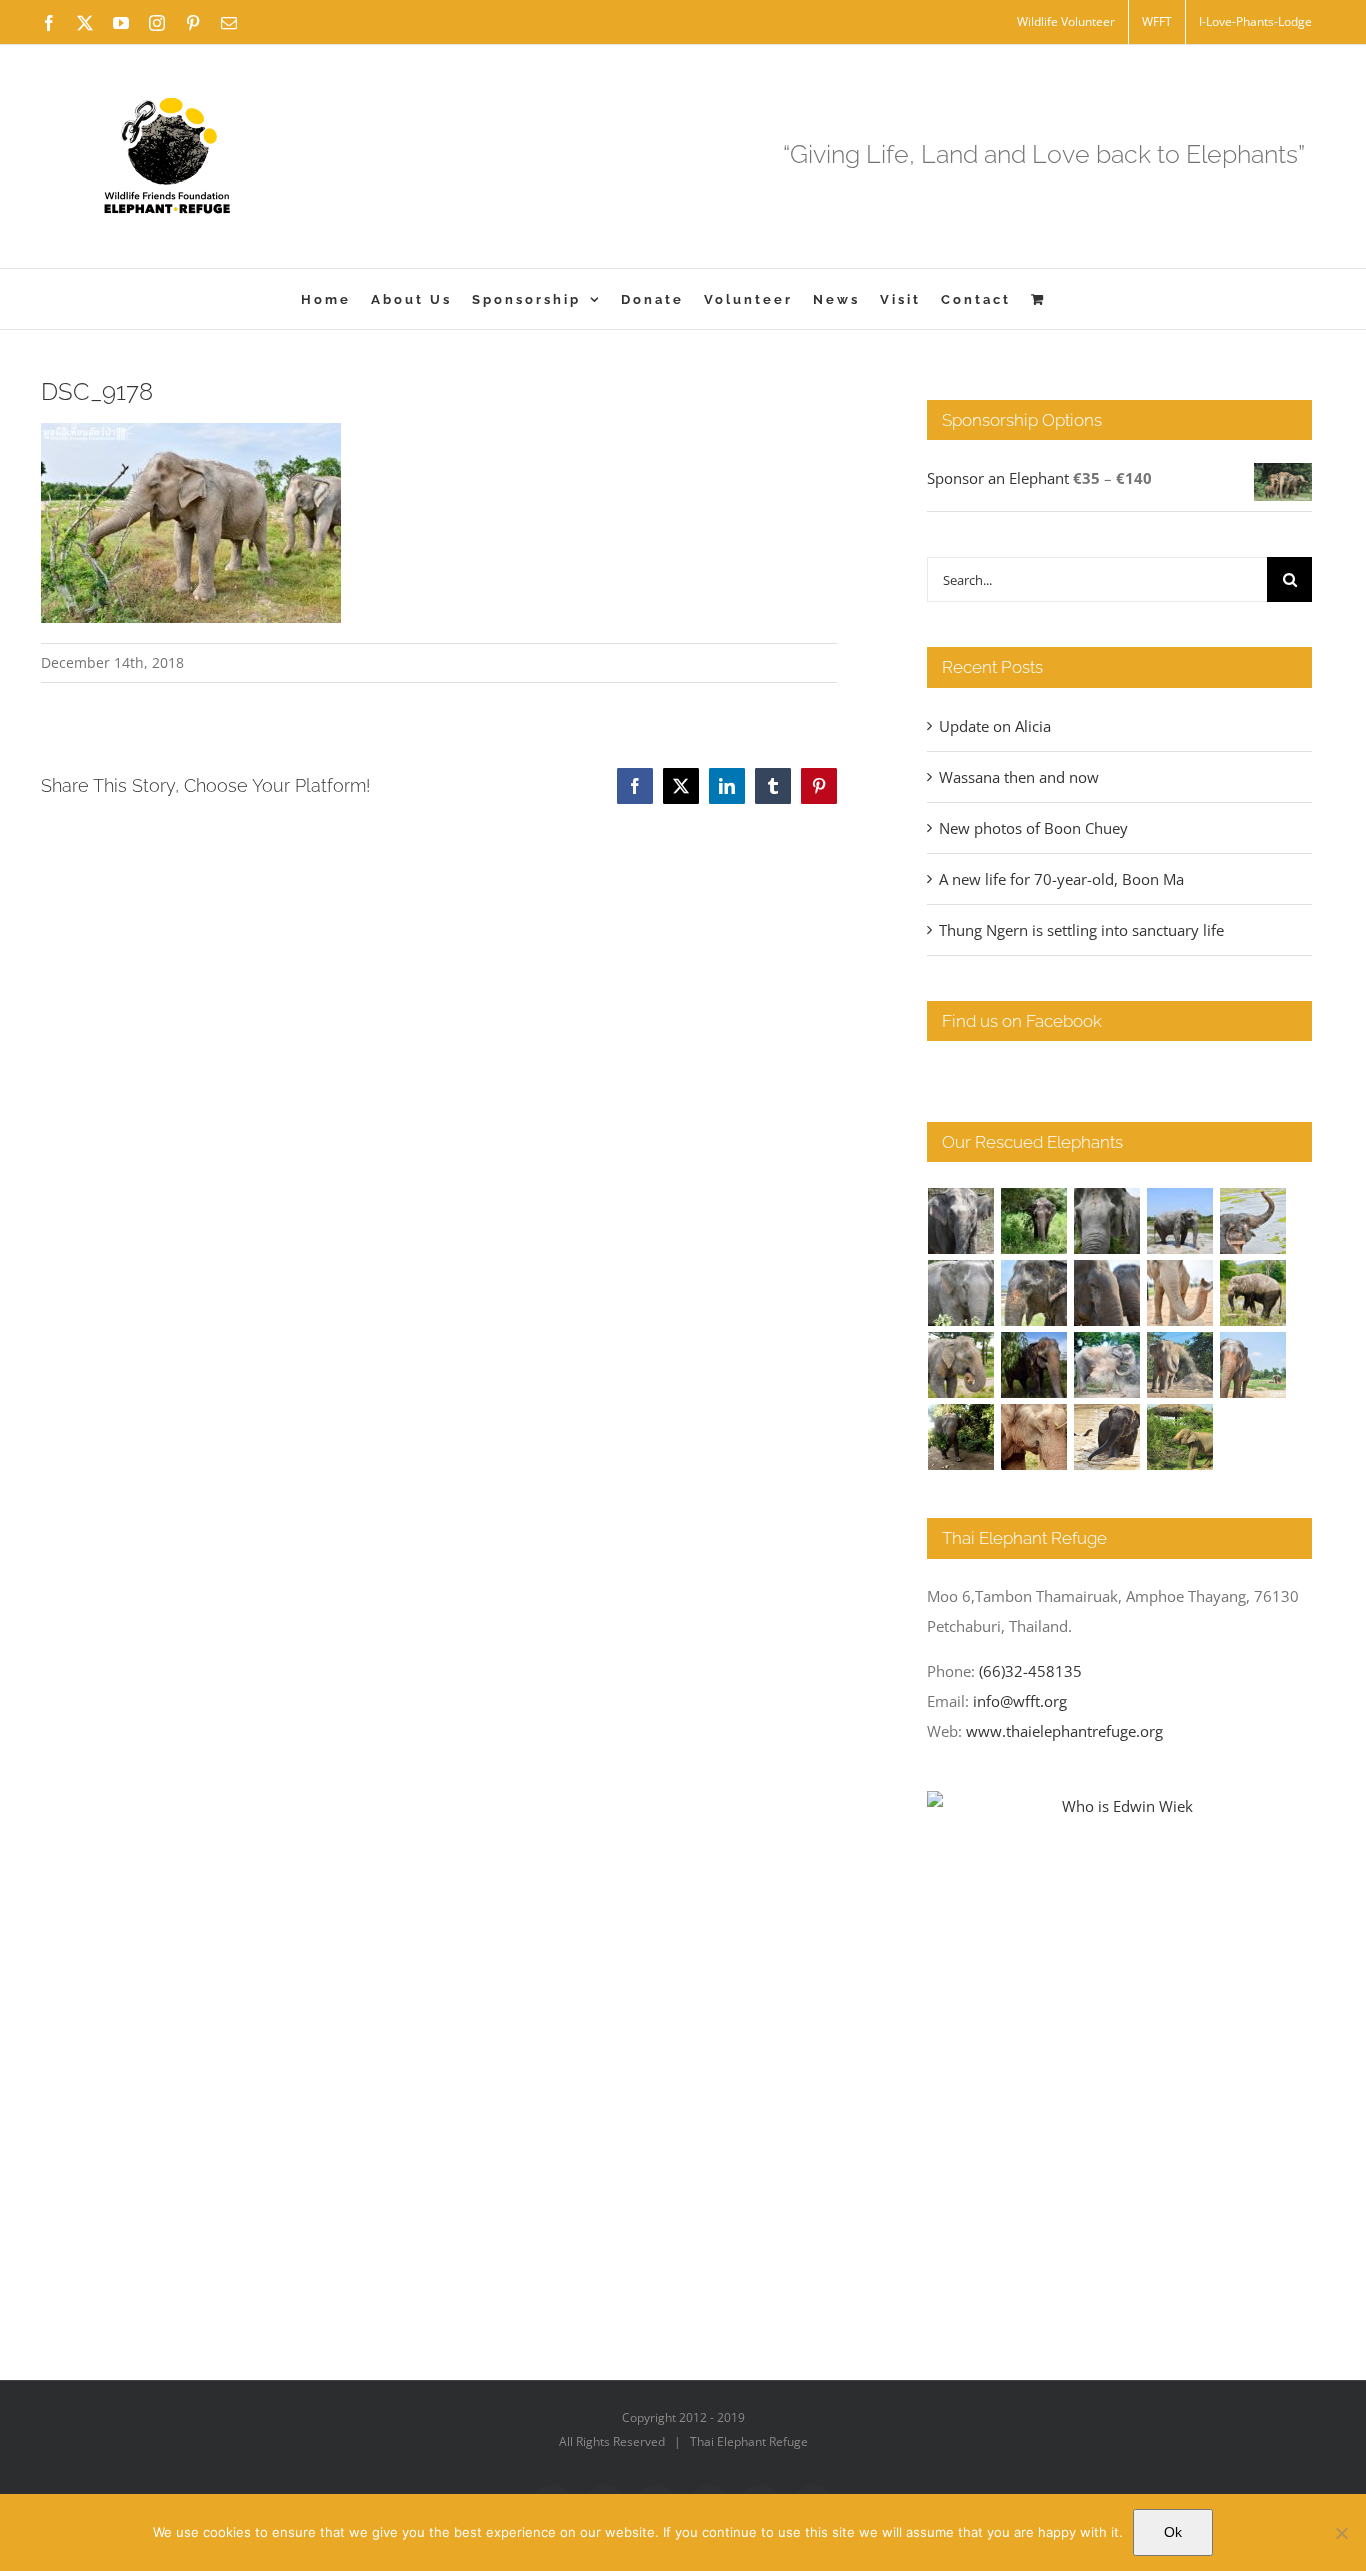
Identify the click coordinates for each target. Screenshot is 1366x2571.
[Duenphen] (961, 1437)
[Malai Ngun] (1034, 1365)
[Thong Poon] (1180, 1293)
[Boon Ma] (1107, 1221)
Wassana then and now (1019, 777)
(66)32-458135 (1030, 1671)
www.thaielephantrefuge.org (1064, 1731)
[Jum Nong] (961, 1365)
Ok (1173, 2532)
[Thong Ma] (1107, 1293)
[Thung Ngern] (1034, 1221)
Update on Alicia (995, 726)
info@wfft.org (1020, 1701)
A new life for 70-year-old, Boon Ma (1061, 879)
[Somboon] (1180, 1437)
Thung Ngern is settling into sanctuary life (1081, 930)
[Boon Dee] (1253, 1293)
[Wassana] (1107, 1365)
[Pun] (1253, 1365)
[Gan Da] (961, 1293)
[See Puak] (1034, 1437)
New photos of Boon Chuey (1033, 828)
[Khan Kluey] (1107, 1437)
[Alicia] (1253, 1221)
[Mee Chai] (1034, 1293)
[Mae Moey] (961, 1221)
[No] (1341, 2533)
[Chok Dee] (1180, 1365)
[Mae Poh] (1180, 1221)
